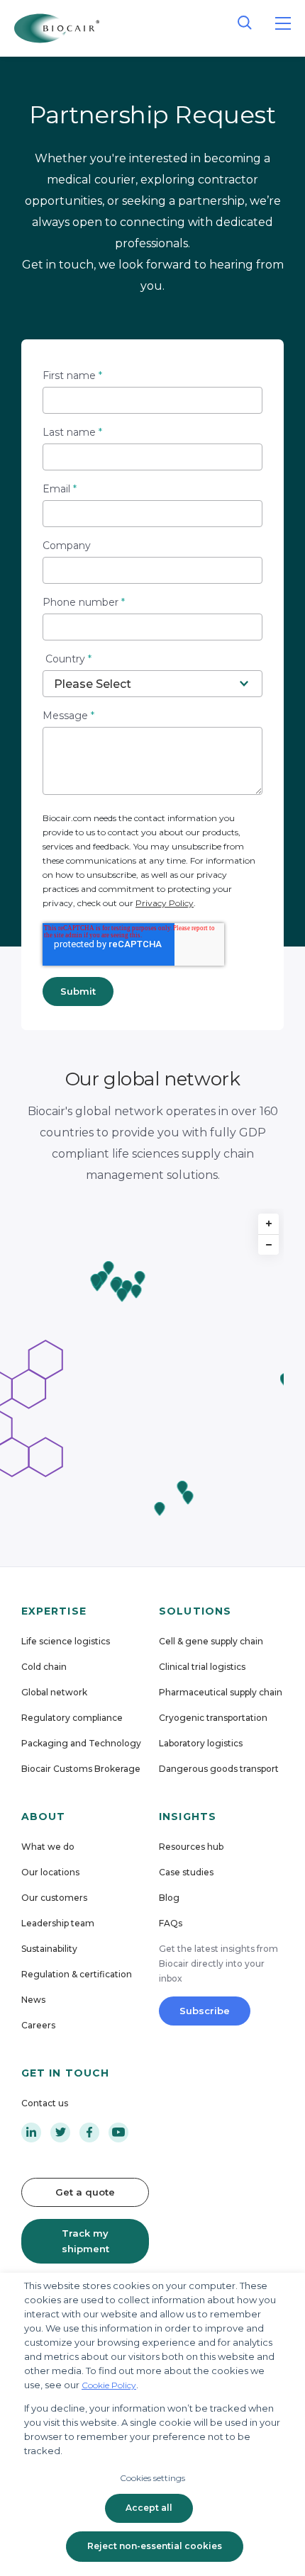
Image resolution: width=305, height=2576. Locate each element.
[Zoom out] (268, 1244)
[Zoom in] (268, 1224)
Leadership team (58, 1923)
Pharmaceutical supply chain (221, 1692)
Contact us (45, 2103)
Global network (54, 1692)
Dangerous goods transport (219, 1769)
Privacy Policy (165, 903)
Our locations (50, 1872)
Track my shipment (85, 2241)
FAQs (171, 1923)
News (33, 2000)
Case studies (186, 1872)
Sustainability (49, 1949)
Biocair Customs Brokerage (81, 1769)
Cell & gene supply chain (211, 1641)
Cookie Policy (109, 2385)
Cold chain (44, 1667)
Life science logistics (66, 1641)
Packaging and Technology (81, 1743)
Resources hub (191, 1847)
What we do (48, 1847)
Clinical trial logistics (202, 1667)
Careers (38, 2025)
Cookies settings (152, 2478)
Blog (169, 1898)
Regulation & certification (77, 1974)
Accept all (149, 2508)
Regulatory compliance (72, 1718)
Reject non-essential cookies (155, 2546)
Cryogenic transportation (213, 1718)
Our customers (54, 1898)
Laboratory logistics (201, 1743)
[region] (152, 1368)
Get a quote (85, 2192)
